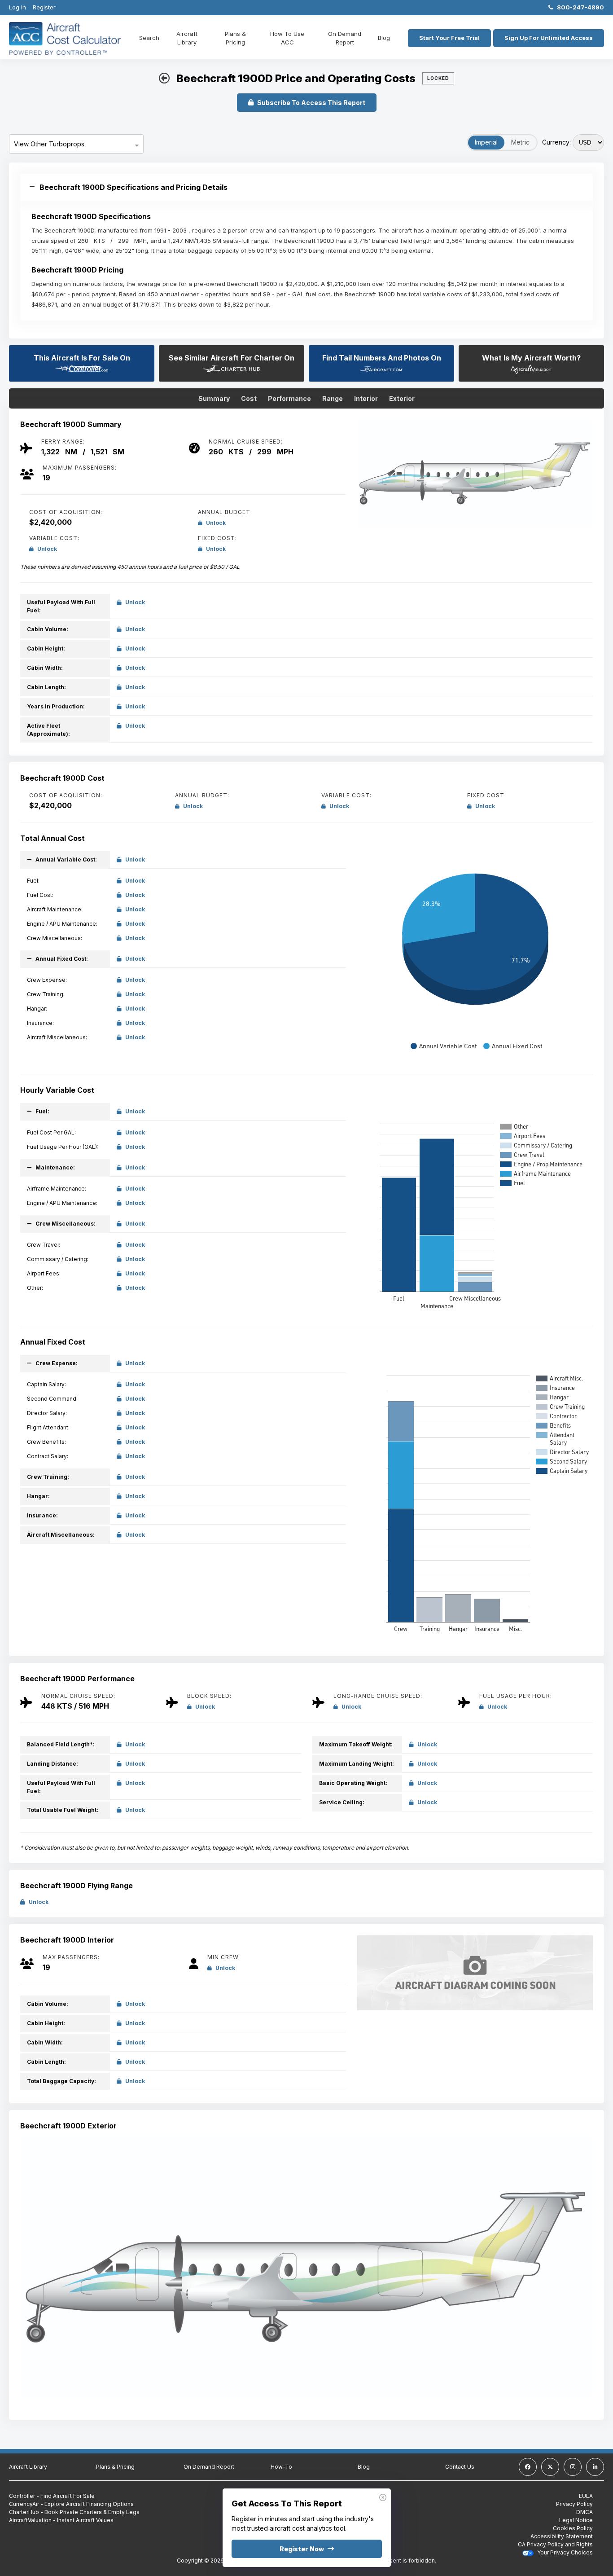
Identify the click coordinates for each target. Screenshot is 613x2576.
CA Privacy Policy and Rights (555, 2544)
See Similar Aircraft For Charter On (232, 358)
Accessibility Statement (562, 2536)
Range (333, 398)
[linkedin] (595, 2467)
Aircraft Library (187, 38)
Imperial (486, 142)
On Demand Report (345, 38)
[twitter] (550, 2467)
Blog (384, 38)
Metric (520, 142)
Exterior (402, 398)
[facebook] (528, 2467)
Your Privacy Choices (564, 2552)
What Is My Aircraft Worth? (531, 358)
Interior (366, 398)
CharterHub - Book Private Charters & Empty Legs (74, 2512)
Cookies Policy (573, 2528)
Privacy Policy (574, 2504)
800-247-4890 (578, 7)
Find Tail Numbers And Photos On (382, 358)
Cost (249, 398)
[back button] (164, 79)
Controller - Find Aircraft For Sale (52, 2496)
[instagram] (573, 2467)
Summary (214, 398)
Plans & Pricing (235, 38)
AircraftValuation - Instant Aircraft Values (61, 2520)
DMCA (585, 2512)
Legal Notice (576, 2520)
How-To (281, 2467)
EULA (586, 2496)
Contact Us (460, 2467)
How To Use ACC (287, 38)
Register (44, 7)
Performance (289, 398)
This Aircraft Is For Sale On (82, 358)
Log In (18, 7)
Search (149, 38)
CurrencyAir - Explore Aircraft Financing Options (71, 2504)
